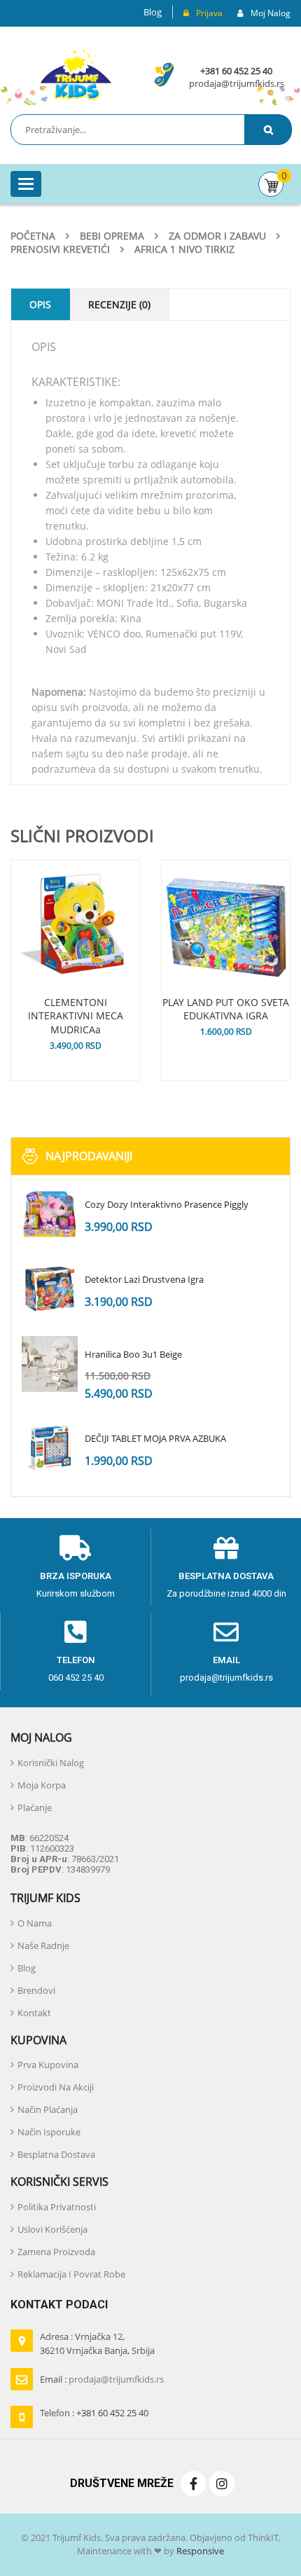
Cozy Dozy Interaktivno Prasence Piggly (167, 1204)
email (226, 1660)
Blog (153, 12)
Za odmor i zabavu (217, 236)
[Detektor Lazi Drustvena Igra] (50, 1289)
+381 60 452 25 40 (236, 71)
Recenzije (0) (119, 304)
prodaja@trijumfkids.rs (237, 83)
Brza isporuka (76, 1576)
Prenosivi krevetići (60, 249)
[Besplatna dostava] (226, 1548)
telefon (76, 1660)
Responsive (199, 2551)
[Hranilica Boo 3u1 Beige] (50, 1364)
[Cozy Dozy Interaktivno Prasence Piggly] (50, 1214)
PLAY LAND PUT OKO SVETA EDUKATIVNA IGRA (226, 1009)
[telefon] (76, 1632)
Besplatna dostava (226, 1576)
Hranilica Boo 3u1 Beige (133, 1354)
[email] (226, 1632)
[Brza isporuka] (76, 1548)
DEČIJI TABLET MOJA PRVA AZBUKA (155, 1438)
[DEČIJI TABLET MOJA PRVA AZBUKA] (50, 1448)
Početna (33, 236)
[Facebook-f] (193, 2484)
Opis (40, 304)
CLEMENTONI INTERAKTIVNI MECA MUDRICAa (76, 1016)
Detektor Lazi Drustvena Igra (144, 1279)
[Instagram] (222, 2484)
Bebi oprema (112, 236)
